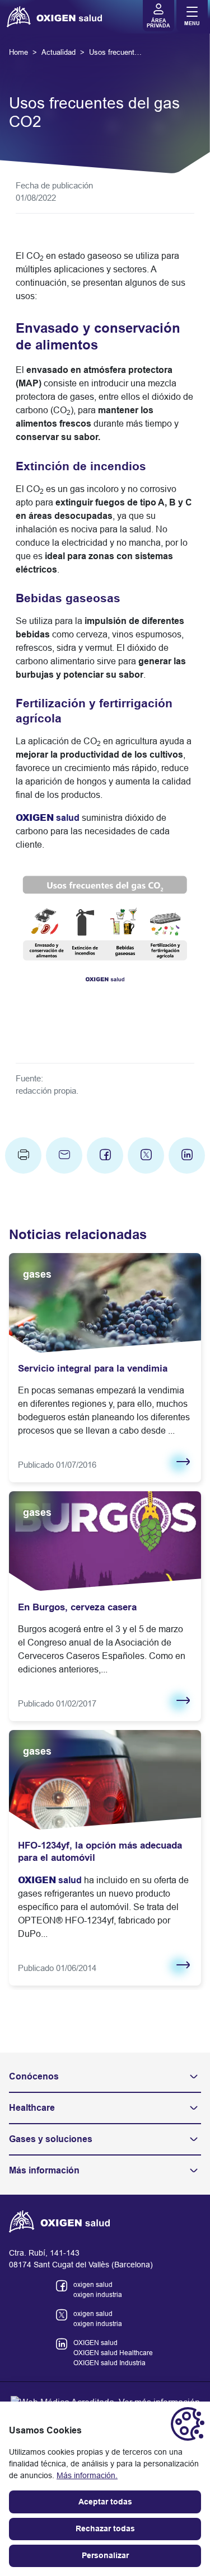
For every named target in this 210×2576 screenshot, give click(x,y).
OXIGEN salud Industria (109, 2363)
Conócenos (34, 2076)
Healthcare (32, 2108)
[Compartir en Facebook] (105, 1155)
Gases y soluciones (51, 2139)
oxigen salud (93, 2285)
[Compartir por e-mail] (64, 1155)
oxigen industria (98, 2295)
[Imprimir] (23, 1155)
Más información (44, 2170)
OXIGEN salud (95, 2343)
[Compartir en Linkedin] (187, 1155)
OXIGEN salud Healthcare (113, 2353)
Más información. (87, 2475)
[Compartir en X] (146, 1155)
